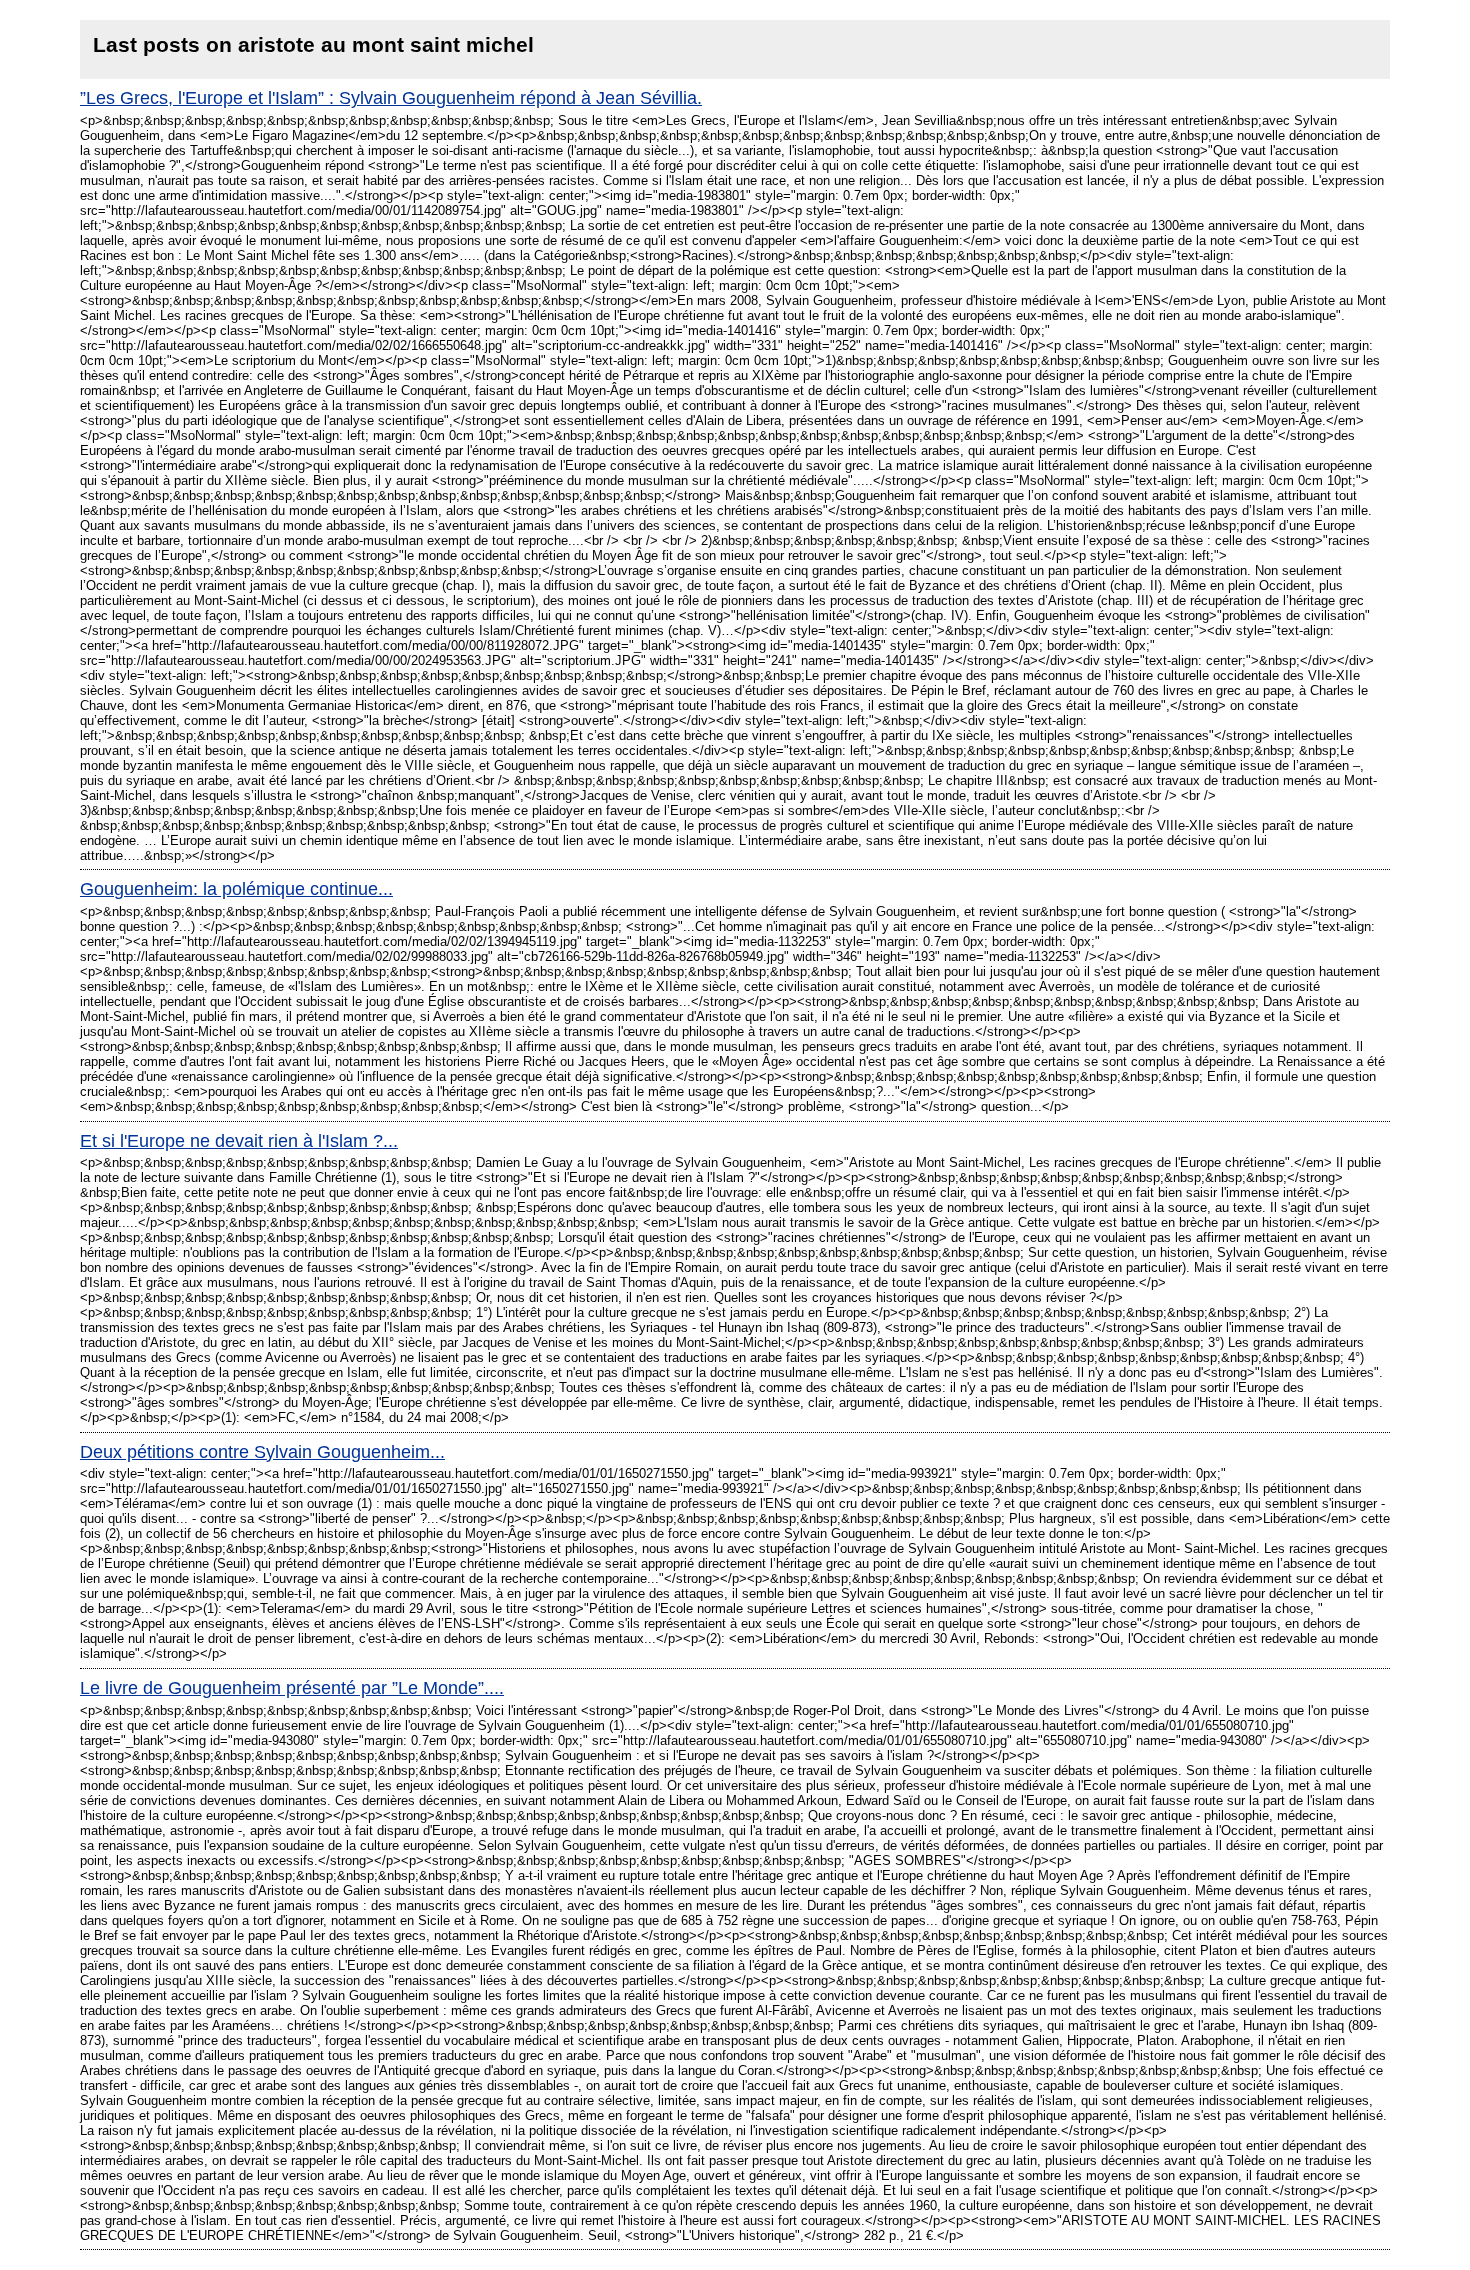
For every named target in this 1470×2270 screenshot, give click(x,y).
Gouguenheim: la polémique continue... (236, 889)
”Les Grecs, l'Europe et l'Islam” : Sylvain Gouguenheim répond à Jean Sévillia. (391, 98)
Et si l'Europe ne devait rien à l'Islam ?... (239, 1141)
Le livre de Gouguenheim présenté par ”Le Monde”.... (292, 1688)
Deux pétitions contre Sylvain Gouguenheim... (262, 1452)
